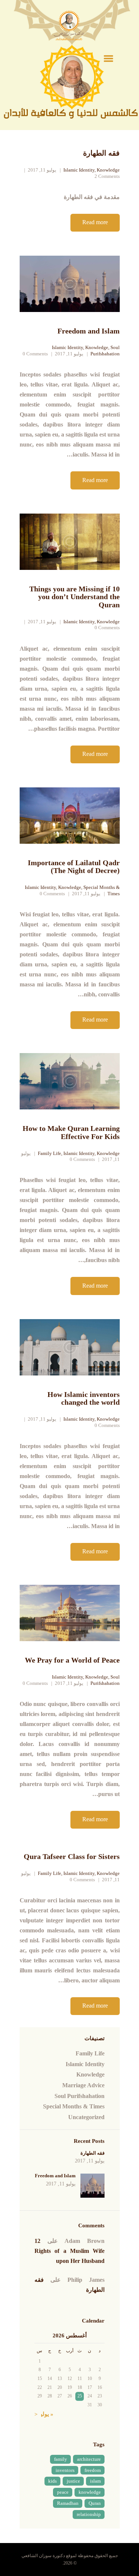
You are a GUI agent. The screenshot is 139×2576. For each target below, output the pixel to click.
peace (63, 2492)
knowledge (90, 2492)
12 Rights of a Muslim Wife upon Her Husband (69, 2251)
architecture (89, 2459)
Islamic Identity (79, 170)
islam (95, 2481)
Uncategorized (86, 2117)
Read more (95, 222)
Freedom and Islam (89, 331)
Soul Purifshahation (105, 351)
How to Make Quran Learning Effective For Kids (71, 1133)
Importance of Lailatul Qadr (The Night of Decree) (74, 867)
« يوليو (46, 2414)
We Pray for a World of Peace (72, 1660)
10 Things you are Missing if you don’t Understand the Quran (75, 597)
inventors (65, 2470)
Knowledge (108, 170)
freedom (93, 2470)
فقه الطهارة (101, 153)
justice (73, 2481)
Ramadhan (68, 2503)
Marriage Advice (83, 2085)
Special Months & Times (74, 2106)
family (61, 2459)
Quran (95, 2503)
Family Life (49, 1153)
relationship (89, 2514)
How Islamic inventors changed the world (84, 1399)
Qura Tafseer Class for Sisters (72, 1857)
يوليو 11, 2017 (42, 170)
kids (52, 2481)
